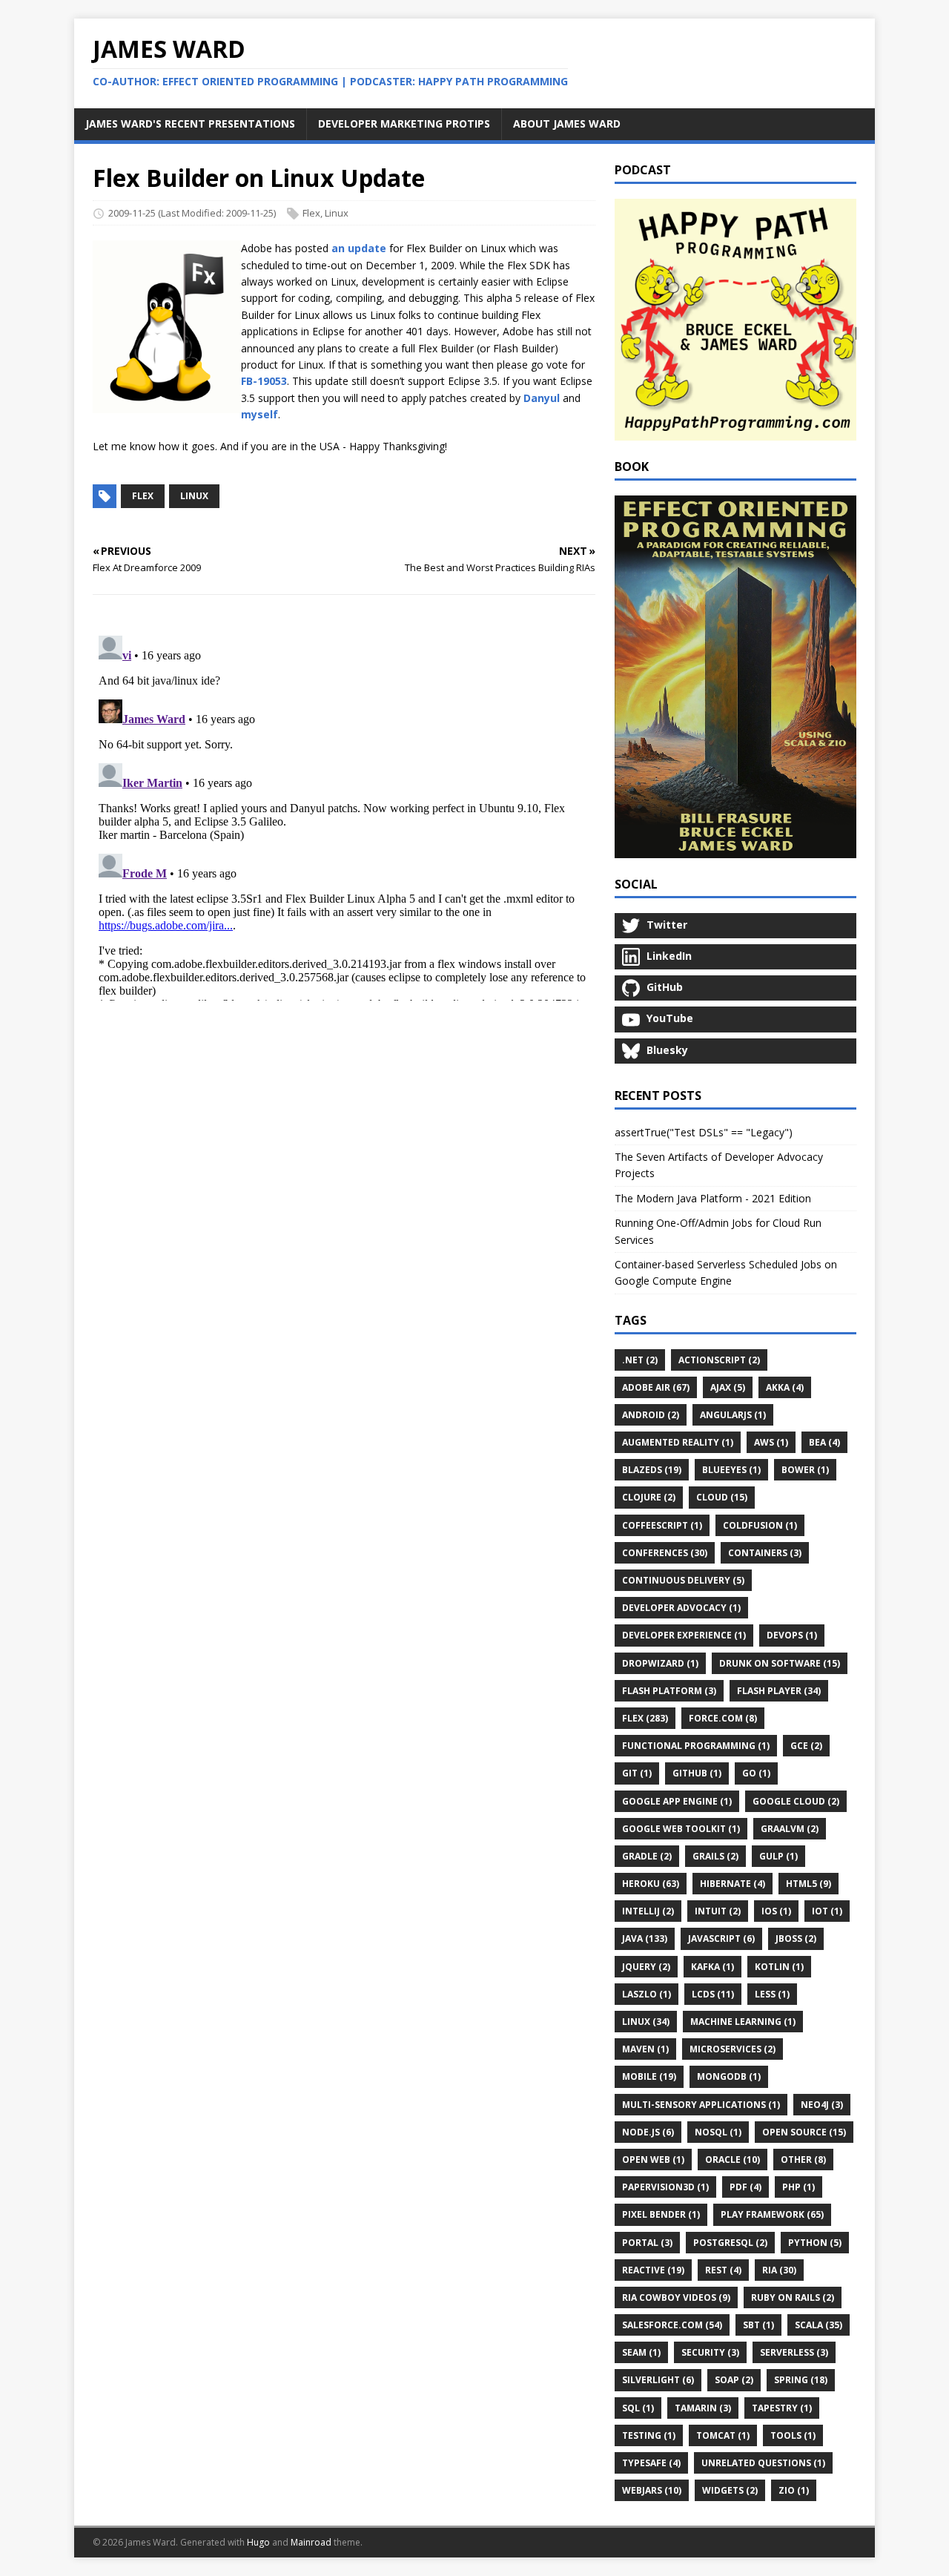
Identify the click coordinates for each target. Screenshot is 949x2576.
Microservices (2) (733, 2049)
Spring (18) (801, 2380)
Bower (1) (805, 1470)
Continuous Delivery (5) (683, 1580)
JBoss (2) (796, 1938)
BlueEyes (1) (731, 1470)
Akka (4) (785, 1387)
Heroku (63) (651, 1884)
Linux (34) (646, 2022)
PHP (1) (798, 2187)
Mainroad (311, 2542)
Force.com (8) (723, 1718)
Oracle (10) (733, 2160)
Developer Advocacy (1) (681, 1608)
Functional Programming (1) (696, 1746)
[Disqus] (344, 815)
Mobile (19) (649, 2076)
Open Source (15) (804, 2132)
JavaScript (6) (721, 1938)
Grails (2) (715, 1856)
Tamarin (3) (703, 2408)
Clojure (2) (649, 1497)
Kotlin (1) (779, 1967)
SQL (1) (638, 2408)
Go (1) (756, 1773)
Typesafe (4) (651, 2463)
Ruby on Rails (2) (793, 2297)
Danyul (542, 398)
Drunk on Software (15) (780, 1663)
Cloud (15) (722, 1497)
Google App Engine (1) (677, 1801)
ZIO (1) (794, 2490)
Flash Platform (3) (669, 1691)
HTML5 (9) (809, 1884)
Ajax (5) (728, 1387)
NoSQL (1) (718, 2132)
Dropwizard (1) (660, 1663)
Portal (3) (647, 2243)
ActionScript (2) (719, 1360)
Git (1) (637, 1773)
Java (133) (645, 1938)
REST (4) (723, 2270)
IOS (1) (776, 1911)
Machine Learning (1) (743, 2022)
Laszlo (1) (647, 1994)
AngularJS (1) (733, 1415)
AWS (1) (771, 1442)
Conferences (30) (665, 1553)
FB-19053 (264, 381)
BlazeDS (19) (652, 1470)
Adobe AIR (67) (656, 1387)
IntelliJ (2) (648, 1911)
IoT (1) (827, 1911)
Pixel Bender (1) (661, 2214)
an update (359, 248)
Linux (337, 213)
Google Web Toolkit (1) (681, 1829)
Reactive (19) (653, 2270)
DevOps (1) (792, 1635)
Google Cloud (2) (796, 1801)
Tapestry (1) (782, 2408)
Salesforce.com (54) (672, 2325)
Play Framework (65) (772, 2214)
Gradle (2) (647, 1856)
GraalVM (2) (790, 1829)
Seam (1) (641, 2352)
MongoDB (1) (729, 2076)
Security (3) (710, 2352)
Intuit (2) (718, 1911)
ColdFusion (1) (760, 1525)
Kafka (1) (712, 1967)
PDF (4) (745, 2187)
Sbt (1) (758, 2325)
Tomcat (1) (723, 2435)
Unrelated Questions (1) (763, 2463)
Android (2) (651, 1415)
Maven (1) (645, 2049)
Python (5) (815, 2243)
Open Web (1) (653, 2160)
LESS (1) (772, 1994)
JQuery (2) (646, 1967)
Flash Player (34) (779, 1691)
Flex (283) (645, 1718)
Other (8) (803, 2160)
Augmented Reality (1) (678, 1442)
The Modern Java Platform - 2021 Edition (713, 1198)
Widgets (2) (730, 2490)
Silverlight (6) (658, 2380)
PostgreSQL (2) (730, 2243)
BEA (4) (824, 1442)
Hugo (258, 2542)
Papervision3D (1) (665, 2187)
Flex (311, 213)
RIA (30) (779, 2270)
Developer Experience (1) (684, 1635)
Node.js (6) (648, 2132)
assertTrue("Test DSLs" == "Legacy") (704, 1132)
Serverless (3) (794, 2352)
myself (259, 414)
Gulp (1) (778, 1856)
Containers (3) (765, 1553)
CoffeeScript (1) (662, 1525)
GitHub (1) (697, 1773)
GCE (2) (806, 1746)
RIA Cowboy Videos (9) (676, 2297)
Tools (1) (793, 2435)
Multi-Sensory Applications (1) (701, 2105)
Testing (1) (649, 2435)
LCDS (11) (713, 1994)
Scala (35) (819, 2325)
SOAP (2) (734, 2380)
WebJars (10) (652, 2490)
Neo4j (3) (822, 2105)
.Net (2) (640, 1360)
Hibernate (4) (733, 1884)
